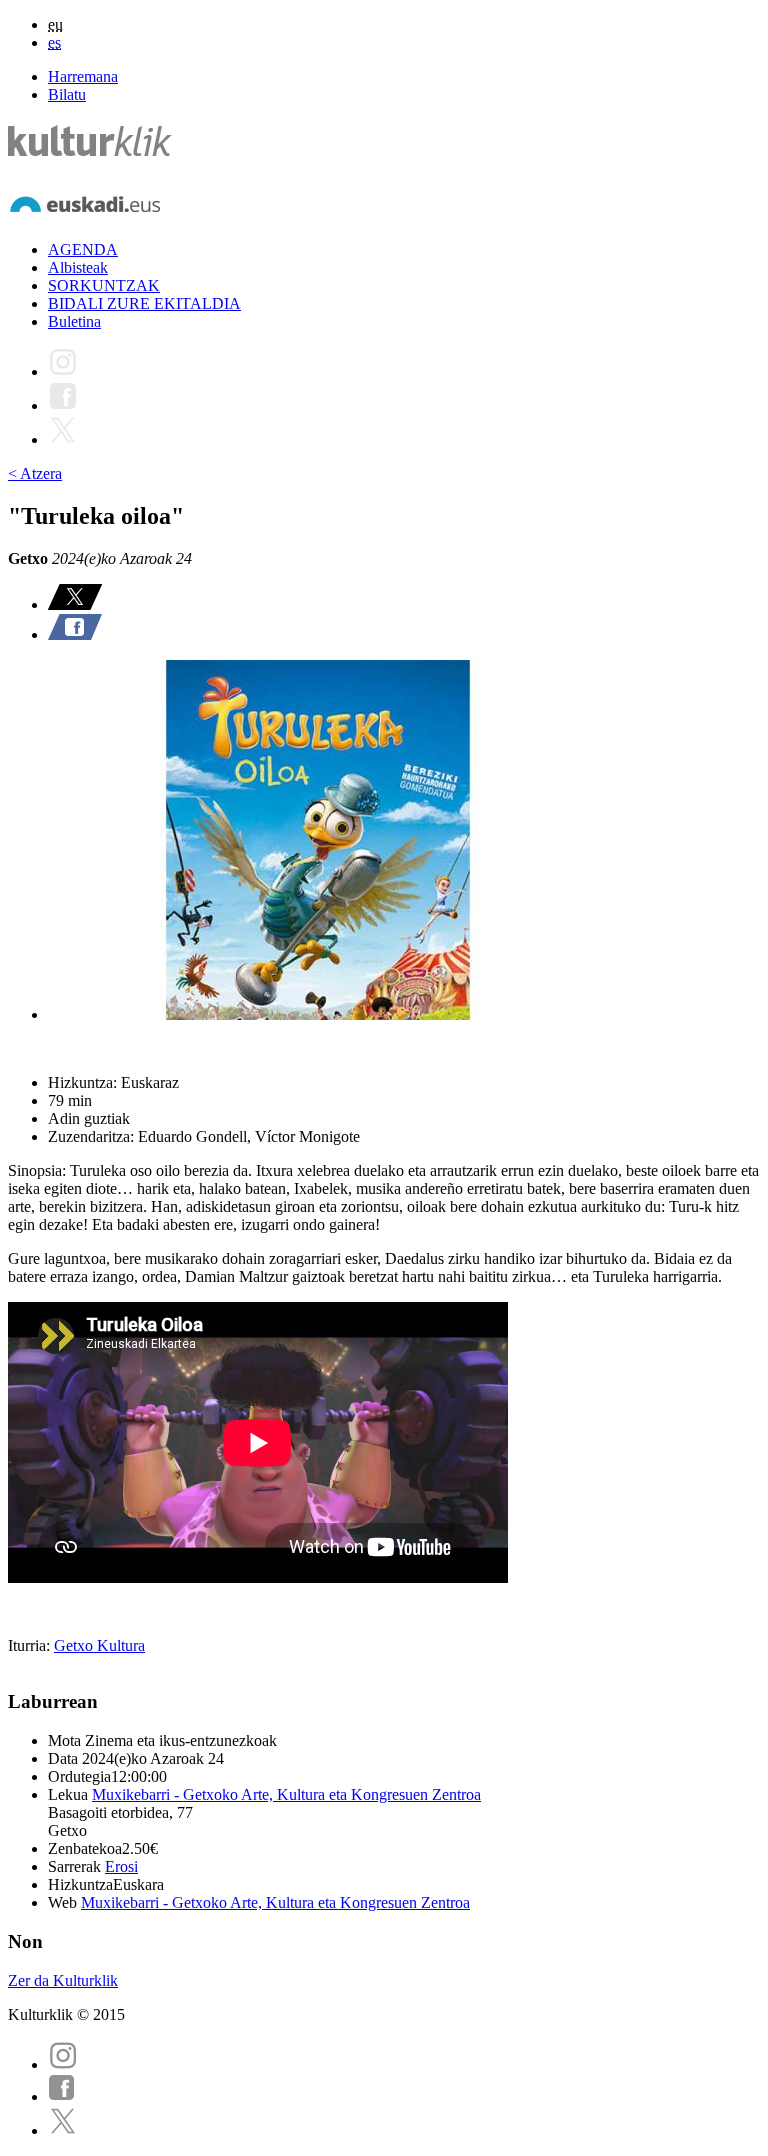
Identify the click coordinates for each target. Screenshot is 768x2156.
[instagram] (63, 2064)
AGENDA (83, 249)
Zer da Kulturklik (63, 1980)
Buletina (74, 321)
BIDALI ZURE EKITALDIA (144, 303)
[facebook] (62, 2096)
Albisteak (78, 267)
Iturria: (31, 1645)
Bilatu (67, 94)
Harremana (83, 76)
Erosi (121, 1866)
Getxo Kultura (99, 1645)
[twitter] (63, 2130)
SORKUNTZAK (104, 285)
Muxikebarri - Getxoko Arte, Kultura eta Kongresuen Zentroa (286, 1794)
